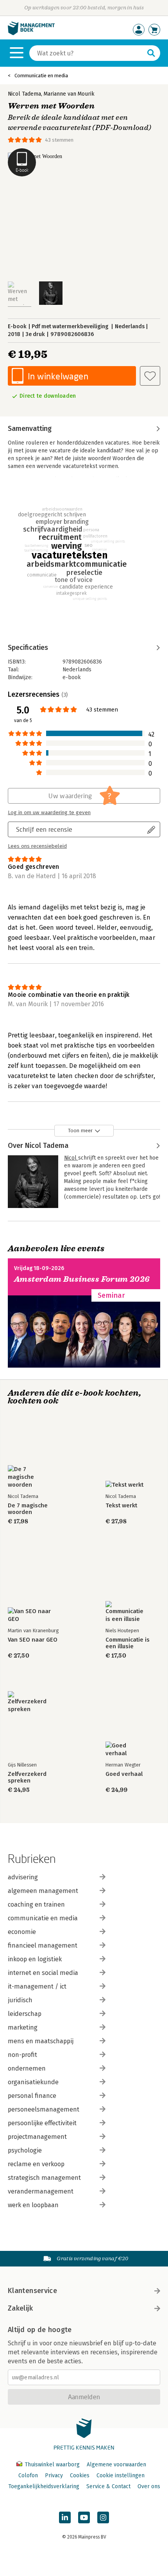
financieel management (43, 1945)
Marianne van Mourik (69, 94)
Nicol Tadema (24, 94)
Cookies (80, 2475)
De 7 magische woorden (28, 1509)
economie (22, 1932)
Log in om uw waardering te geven (49, 813)
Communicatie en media (41, 76)
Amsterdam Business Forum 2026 (82, 1279)
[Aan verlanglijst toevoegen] (150, 376)
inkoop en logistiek (35, 1959)
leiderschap (25, 2014)
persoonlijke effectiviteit (42, 2123)
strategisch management (44, 2178)
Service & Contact (108, 2486)
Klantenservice (32, 2291)
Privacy (54, 2475)
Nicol (71, 1158)
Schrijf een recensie (44, 829)
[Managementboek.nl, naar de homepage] (31, 33)
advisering (23, 1877)
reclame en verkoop (36, 2164)
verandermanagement (41, 2191)
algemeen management (43, 1891)
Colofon (28, 2475)
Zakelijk (20, 2308)
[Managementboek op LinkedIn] (65, 2517)
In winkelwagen (58, 376)
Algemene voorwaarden (116, 2465)
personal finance (32, 2096)
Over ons (149, 2486)
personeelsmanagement (44, 2109)
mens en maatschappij (41, 2041)
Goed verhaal (124, 1774)
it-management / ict (37, 1986)
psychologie (25, 2150)
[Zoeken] (151, 53)
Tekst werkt (121, 1506)
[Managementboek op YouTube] (84, 2517)
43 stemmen (59, 140)
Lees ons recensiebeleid (37, 846)
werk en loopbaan (33, 2205)
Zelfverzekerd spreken (27, 1777)
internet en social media (43, 1973)
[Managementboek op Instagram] (103, 2517)
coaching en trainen (36, 1904)
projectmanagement (37, 2137)
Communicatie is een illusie (128, 1643)
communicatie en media (43, 1918)
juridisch (20, 2000)
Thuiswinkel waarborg (52, 2465)
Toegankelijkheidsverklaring (44, 2486)
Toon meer (80, 1131)
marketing (23, 2027)
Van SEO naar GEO (33, 1640)
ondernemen (27, 2068)
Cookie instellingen (121, 2475)
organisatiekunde (33, 2082)
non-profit (22, 2055)
